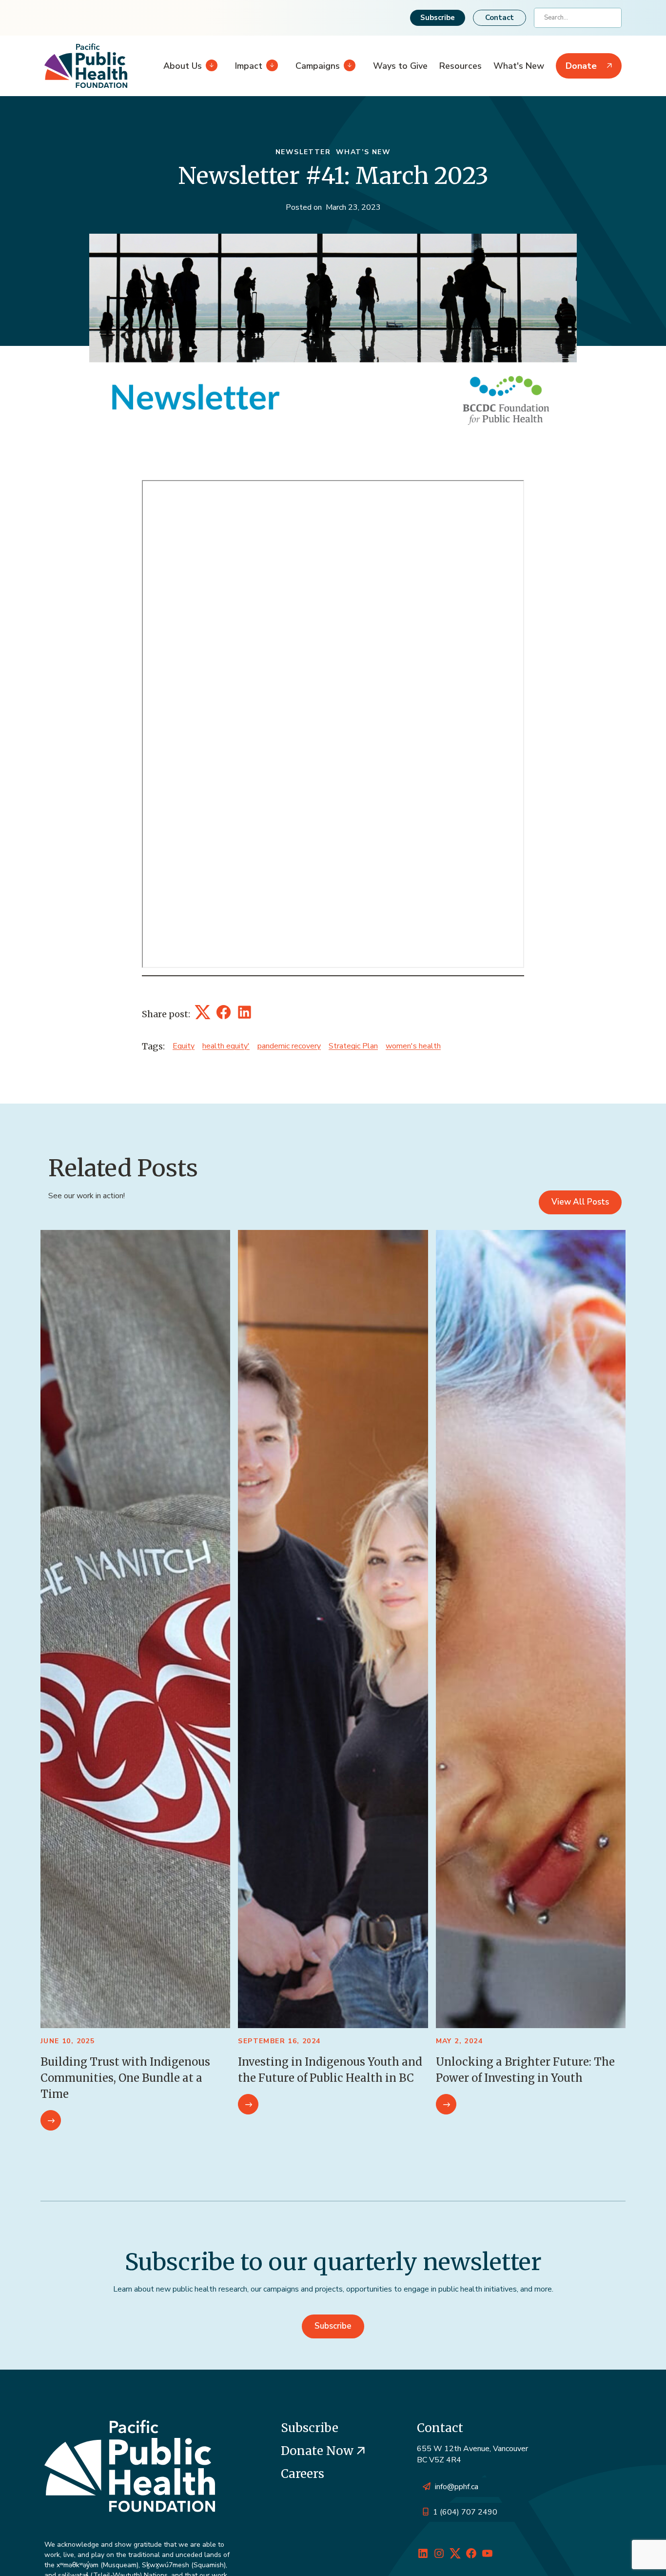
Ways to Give (400, 66)
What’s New (363, 152)
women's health (413, 1046)
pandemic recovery (289, 1046)
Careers (303, 2474)
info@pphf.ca (457, 2487)
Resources (460, 66)
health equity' (226, 1046)
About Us (183, 66)
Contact (499, 18)
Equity (184, 1046)
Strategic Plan (353, 1046)
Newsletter (303, 152)
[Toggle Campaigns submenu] (348, 66)
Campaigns (318, 66)
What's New (519, 66)
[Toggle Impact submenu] (270, 66)
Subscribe (438, 18)
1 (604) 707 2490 (465, 2512)
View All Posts (580, 1202)
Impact (249, 66)
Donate (581, 66)
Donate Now (319, 2451)
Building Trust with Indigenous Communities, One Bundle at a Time (125, 2078)
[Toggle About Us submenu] (210, 66)
